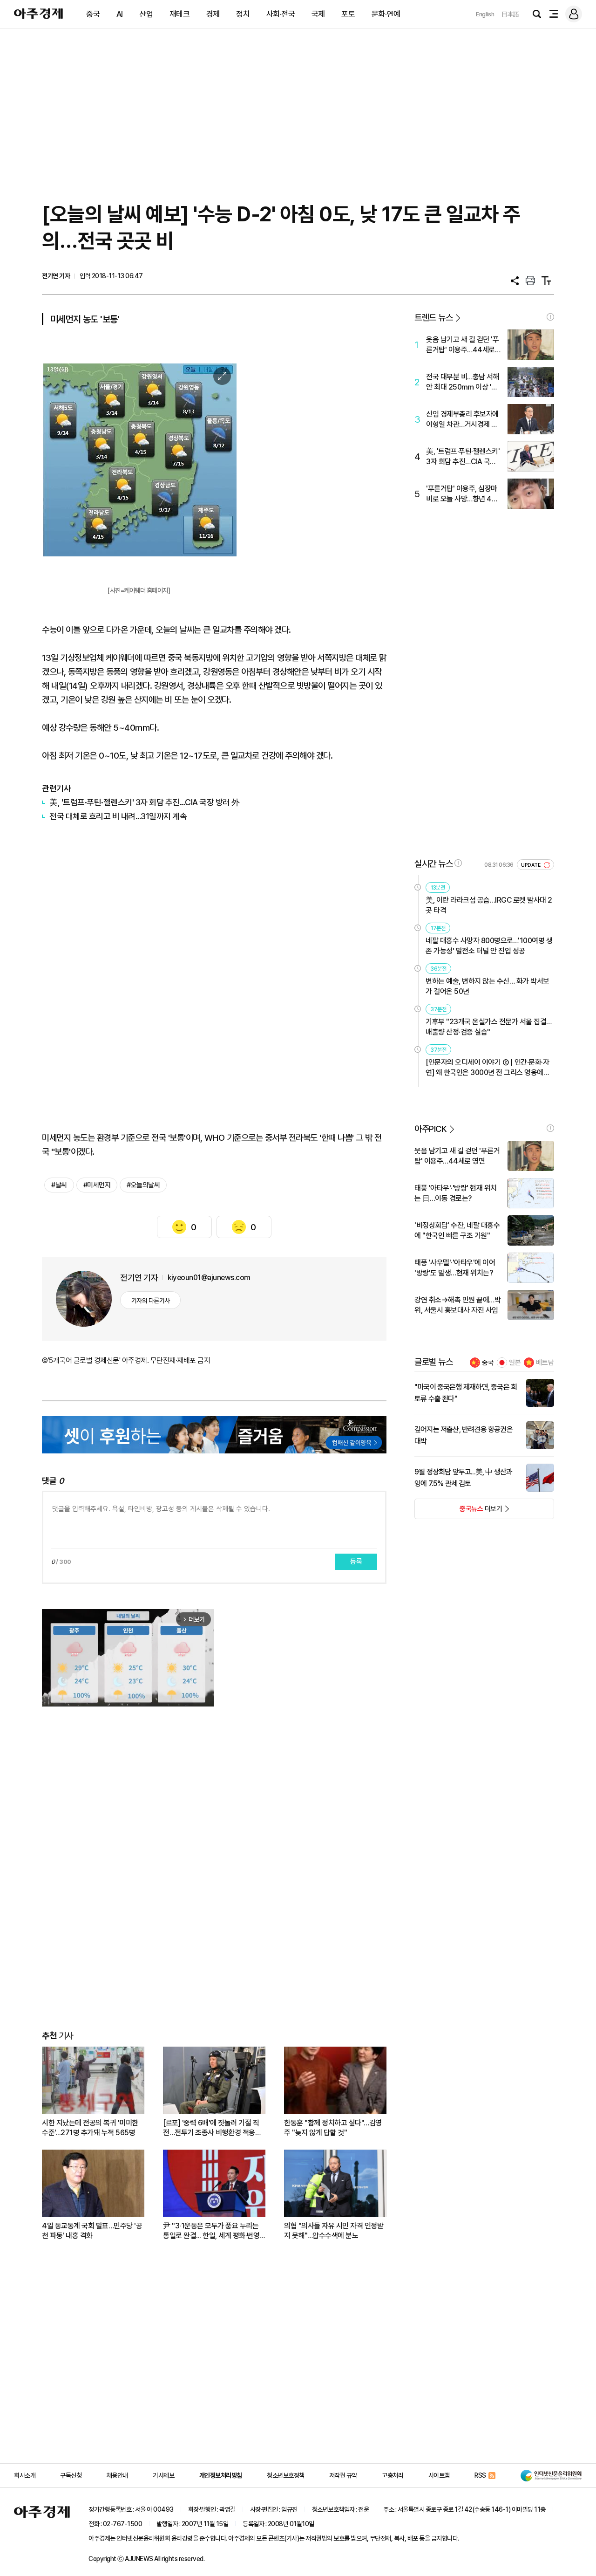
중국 (93, 14)
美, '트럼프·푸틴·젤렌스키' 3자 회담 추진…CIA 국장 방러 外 (145, 802)
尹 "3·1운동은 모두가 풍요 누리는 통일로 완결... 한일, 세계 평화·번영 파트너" (211, 2231)
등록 (356, 1562)
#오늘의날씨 (143, 1185)
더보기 (458, 1512)
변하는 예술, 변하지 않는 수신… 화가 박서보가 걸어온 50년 (488, 986)
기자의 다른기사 (151, 1301)
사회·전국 (281, 14)
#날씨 (59, 1185)
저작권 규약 (343, 2475)
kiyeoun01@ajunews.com (209, 1278)
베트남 (545, 1363)
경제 (213, 14)
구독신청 (71, 2475)
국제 (318, 14)
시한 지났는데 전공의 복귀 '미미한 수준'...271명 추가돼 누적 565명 (90, 2128)
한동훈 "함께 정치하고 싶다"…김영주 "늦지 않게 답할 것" (333, 2128)
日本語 (510, 14)
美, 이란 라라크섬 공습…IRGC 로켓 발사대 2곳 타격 (489, 905)
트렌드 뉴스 (433, 318)
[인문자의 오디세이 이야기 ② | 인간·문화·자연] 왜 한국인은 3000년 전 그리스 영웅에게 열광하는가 (488, 1068)
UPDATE (532, 865)
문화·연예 (386, 14)
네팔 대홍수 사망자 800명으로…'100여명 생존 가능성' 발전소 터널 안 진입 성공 (489, 946)
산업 (146, 14)
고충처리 (393, 2475)
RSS (480, 2475)
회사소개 (25, 2475)
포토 (348, 14)
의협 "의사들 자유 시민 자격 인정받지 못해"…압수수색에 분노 (334, 2231)
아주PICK (430, 1129)
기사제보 (163, 2475)
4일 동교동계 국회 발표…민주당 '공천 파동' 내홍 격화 (92, 2231)
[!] (550, 317)
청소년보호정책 (286, 2475)
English (485, 14)
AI (120, 14)
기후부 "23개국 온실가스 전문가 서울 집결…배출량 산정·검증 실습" (489, 1027)
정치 (243, 14)
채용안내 (117, 2475)
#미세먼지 (97, 1185)
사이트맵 (439, 2475)
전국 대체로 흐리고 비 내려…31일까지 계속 (118, 816)
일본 (515, 1363)
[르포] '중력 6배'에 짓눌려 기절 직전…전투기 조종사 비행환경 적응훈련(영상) (212, 2128)
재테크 (180, 14)
